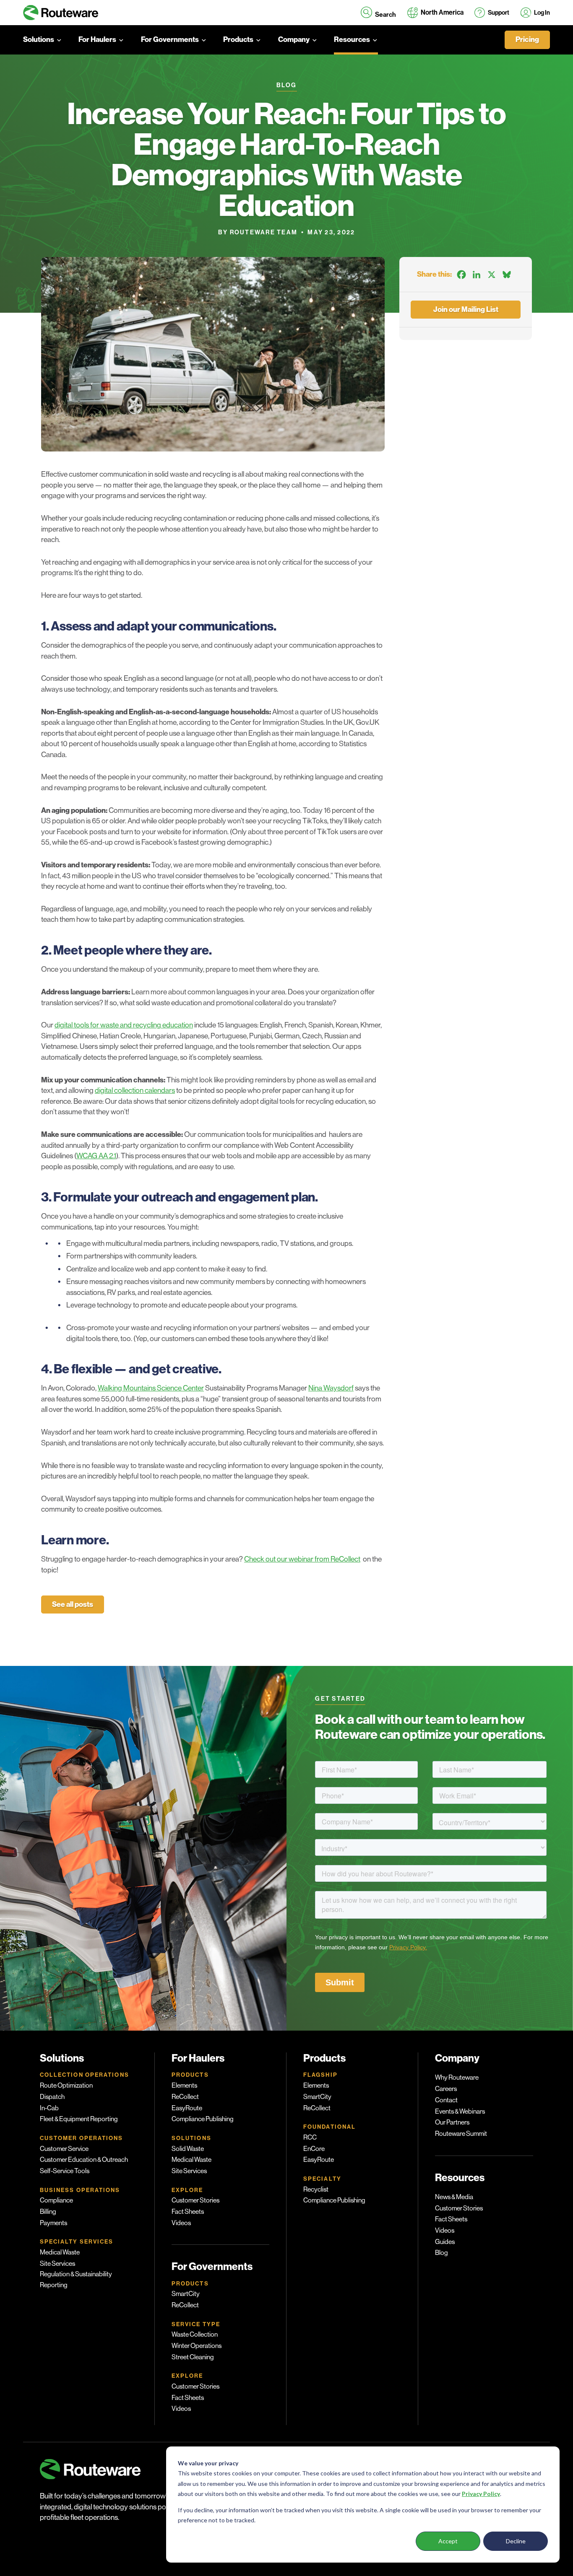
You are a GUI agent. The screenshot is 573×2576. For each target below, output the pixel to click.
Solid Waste (188, 2149)
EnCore (314, 2149)
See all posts (73, 1604)
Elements (184, 2086)
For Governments (170, 40)
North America (442, 12)
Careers (446, 2089)
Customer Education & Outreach (84, 2160)
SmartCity (186, 2294)
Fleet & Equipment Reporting (79, 2119)
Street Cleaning (193, 2357)
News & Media (454, 2197)
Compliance (56, 2200)
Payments (53, 2223)
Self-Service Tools (65, 2171)
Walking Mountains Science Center (151, 1388)
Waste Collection (195, 2335)
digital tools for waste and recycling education (124, 1025)
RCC (310, 2138)
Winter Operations (197, 2346)
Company (294, 40)
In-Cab (49, 2108)
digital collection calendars (135, 1090)
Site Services (57, 2264)
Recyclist (316, 2189)
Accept (448, 2541)
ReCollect (185, 2097)
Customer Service (64, 2149)
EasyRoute (187, 2108)
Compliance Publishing (203, 2119)
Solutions (39, 40)
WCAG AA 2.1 (96, 1156)
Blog (441, 2253)
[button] (378, 13)
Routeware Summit (461, 2134)
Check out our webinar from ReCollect (302, 1559)
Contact (446, 2100)
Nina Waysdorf (331, 1388)
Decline (516, 2541)
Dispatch (52, 2097)
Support (499, 13)
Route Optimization (66, 2086)
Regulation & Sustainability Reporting (76, 2280)
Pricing (527, 40)
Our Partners (452, 2122)
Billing (48, 2212)
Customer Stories (195, 2200)
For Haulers (97, 40)
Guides (445, 2242)
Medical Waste (60, 2252)
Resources (352, 40)
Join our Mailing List (466, 310)
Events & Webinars (460, 2112)
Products (238, 40)
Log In (542, 13)
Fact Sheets (188, 2212)
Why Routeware (457, 2078)
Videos (181, 2223)
